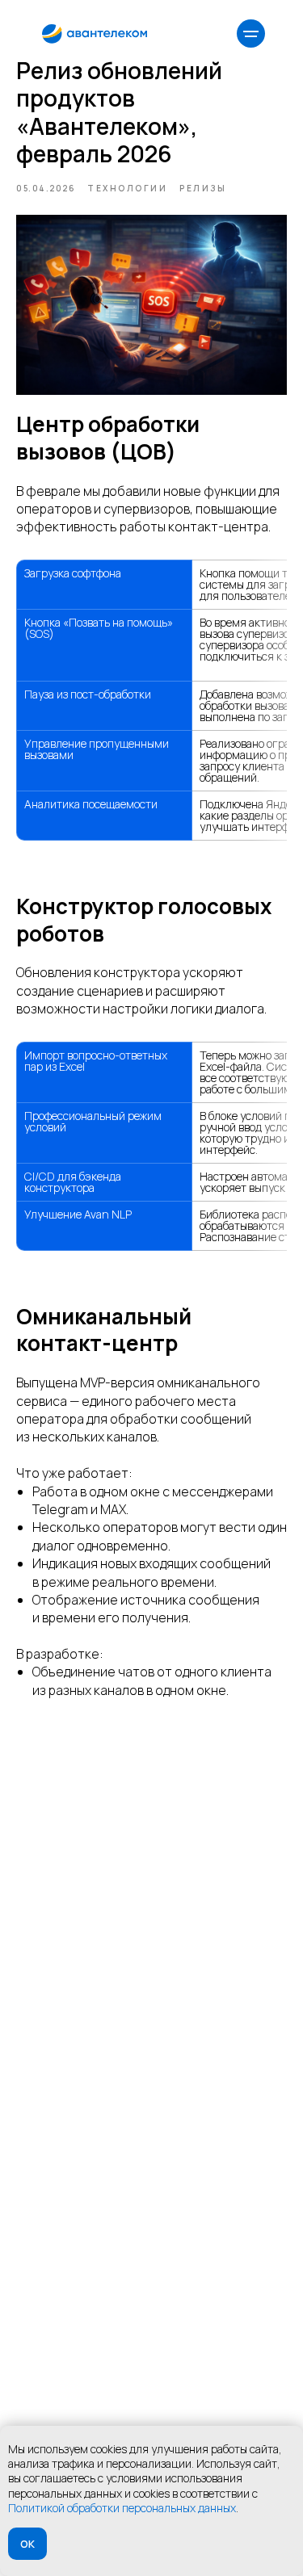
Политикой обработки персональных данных (122, 2508)
